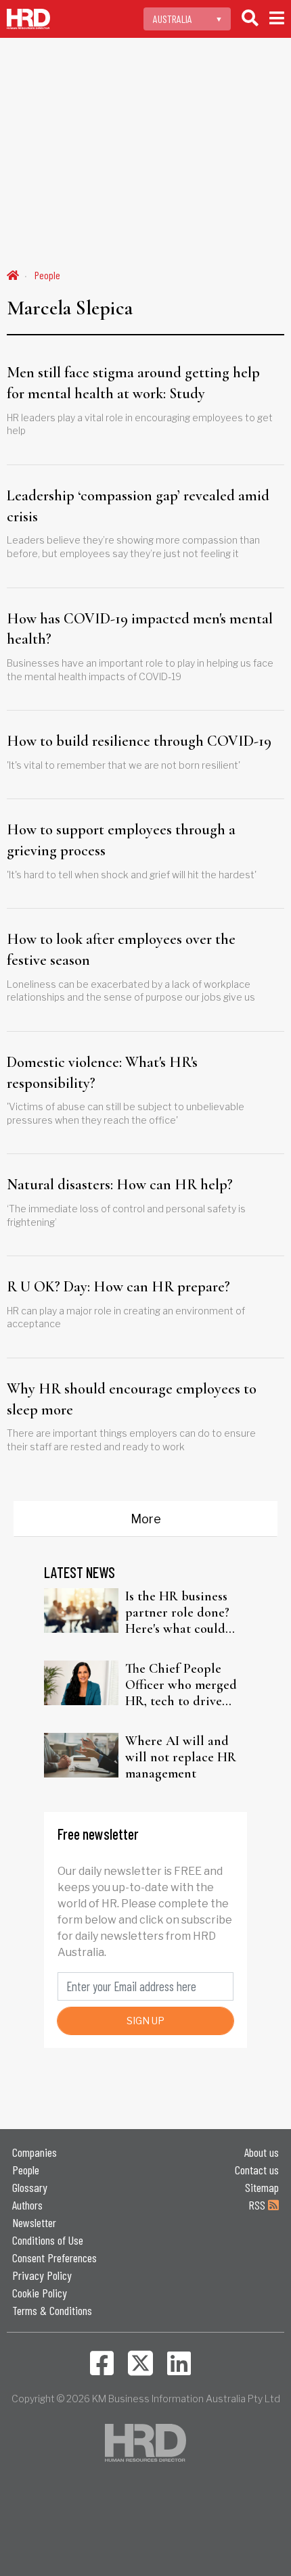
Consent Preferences (54, 2258)
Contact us (257, 2170)
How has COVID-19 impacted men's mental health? (140, 629)
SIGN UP (145, 2021)
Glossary (30, 2187)
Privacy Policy (42, 2275)
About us (262, 2152)
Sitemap (262, 2187)
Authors (27, 2205)
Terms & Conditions (52, 2310)
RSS (258, 2205)
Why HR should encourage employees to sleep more (132, 1399)
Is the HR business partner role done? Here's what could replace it (177, 1613)
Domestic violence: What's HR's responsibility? (102, 1073)
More (146, 1519)
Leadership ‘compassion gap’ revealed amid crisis (138, 506)
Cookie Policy (40, 2293)
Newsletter (34, 2222)
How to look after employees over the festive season (121, 950)
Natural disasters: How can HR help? (120, 1185)
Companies (35, 2152)
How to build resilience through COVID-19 (139, 741)
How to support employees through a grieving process (121, 840)
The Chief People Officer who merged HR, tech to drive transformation (181, 1685)
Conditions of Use (48, 2240)
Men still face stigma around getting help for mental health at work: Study (133, 383)
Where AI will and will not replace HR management (181, 1757)
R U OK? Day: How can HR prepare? (118, 1287)
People (47, 275)
